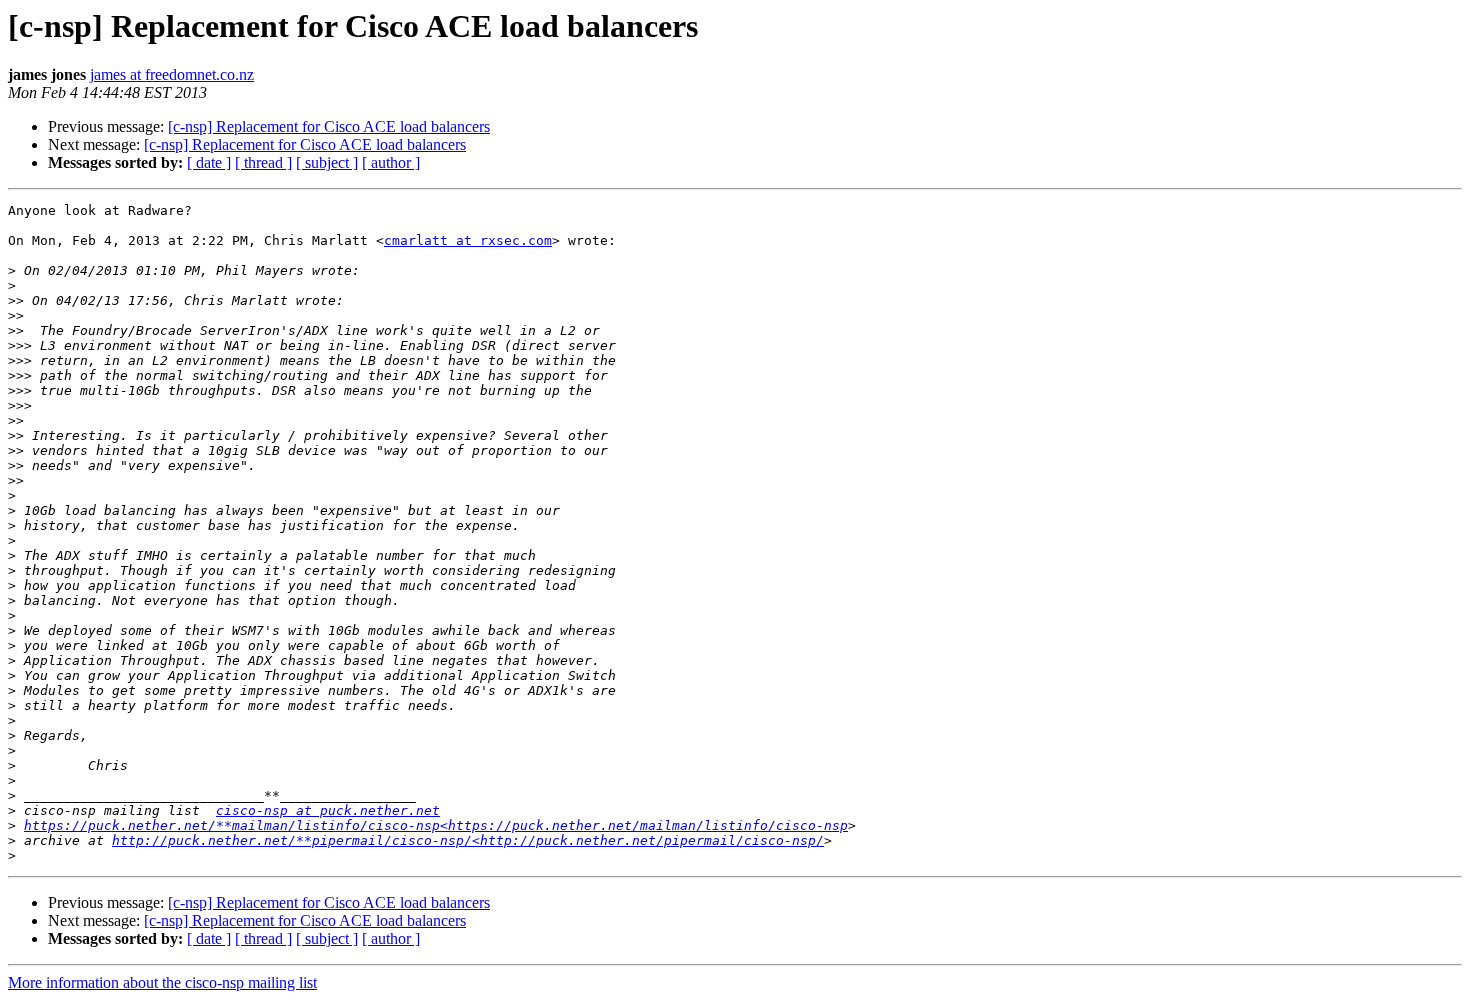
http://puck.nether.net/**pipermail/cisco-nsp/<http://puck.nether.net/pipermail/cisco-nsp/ (468, 840)
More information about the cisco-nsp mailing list (162, 982)
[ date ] (209, 162)
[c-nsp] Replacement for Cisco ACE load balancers (329, 126)
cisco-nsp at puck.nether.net (328, 810)
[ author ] (391, 162)
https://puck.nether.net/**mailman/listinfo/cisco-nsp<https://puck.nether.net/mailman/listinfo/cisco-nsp (436, 825)
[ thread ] (263, 162)
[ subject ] (327, 162)
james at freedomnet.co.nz (172, 74)
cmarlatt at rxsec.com (468, 240)
